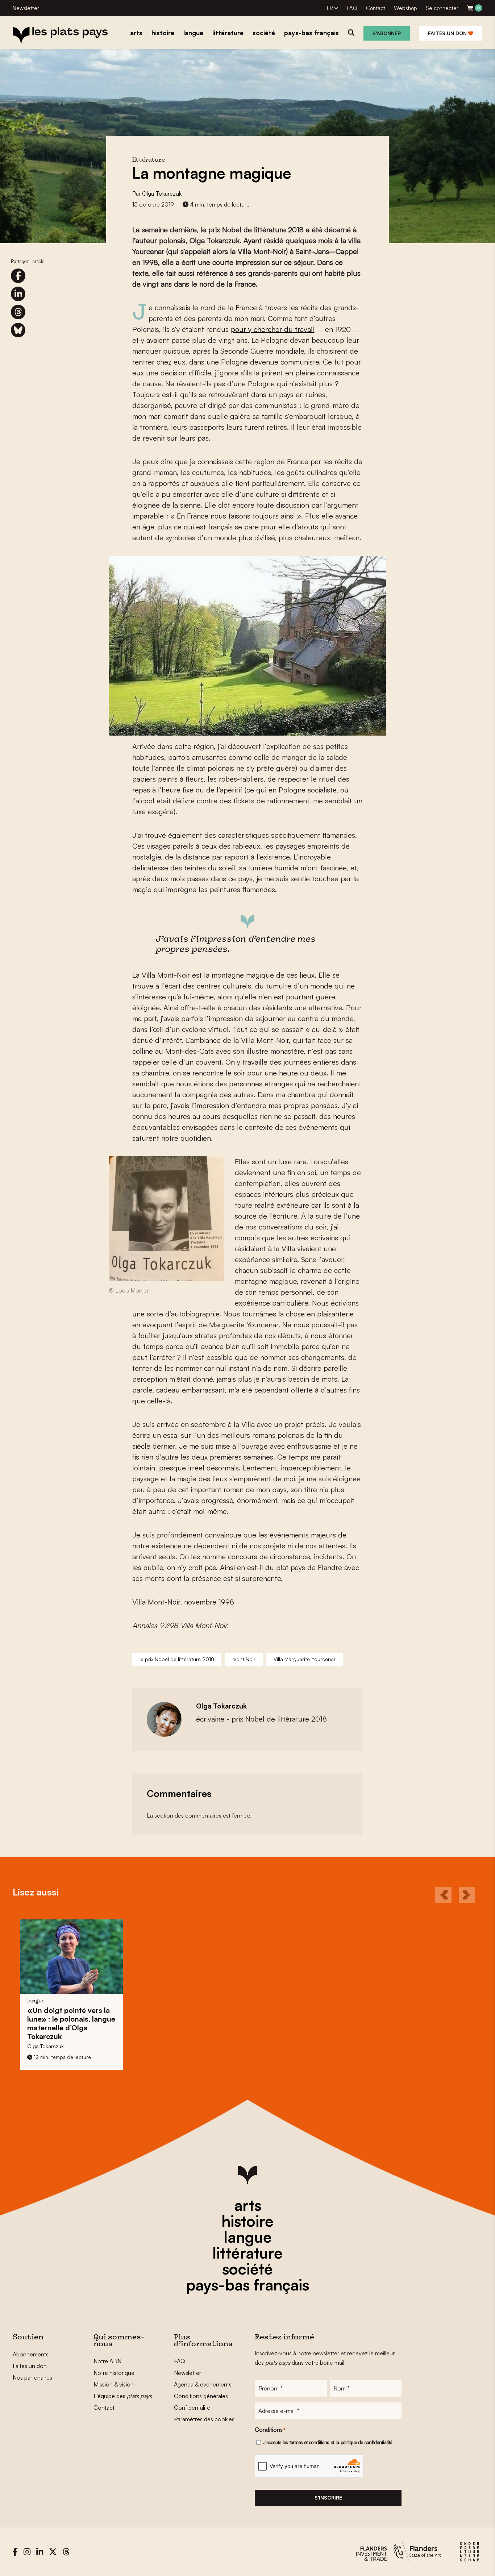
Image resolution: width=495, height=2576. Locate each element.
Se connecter (442, 8)
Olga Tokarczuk (162, 193)
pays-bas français (247, 2285)
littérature (247, 2253)
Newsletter (26, 8)
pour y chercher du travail (273, 329)
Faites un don (448, 33)
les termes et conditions (306, 2442)
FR (330, 8)
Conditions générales (201, 2396)
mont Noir (244, 1659)
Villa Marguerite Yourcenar (305, 1659)
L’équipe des (123, 2396)
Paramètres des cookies (204, 2419)
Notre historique (114, 2373)
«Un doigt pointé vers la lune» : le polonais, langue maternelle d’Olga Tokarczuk (71, 2023)
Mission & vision (114, 2384)
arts (248, 2205)
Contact (376, 8)
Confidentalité (192, 2408)
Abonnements (31, 2354)
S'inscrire (328, 2498)
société (247, 2269)
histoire (247, 2221)
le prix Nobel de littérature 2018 (177, 1659)
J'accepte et (328, 2442)
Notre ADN (107, 2361)
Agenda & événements (203, 2384)
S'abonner (387, 33)
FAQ (352, 8)
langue (248, 2237)
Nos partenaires (32, 2377)
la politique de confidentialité (364, 2442)
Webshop (405, 8)
